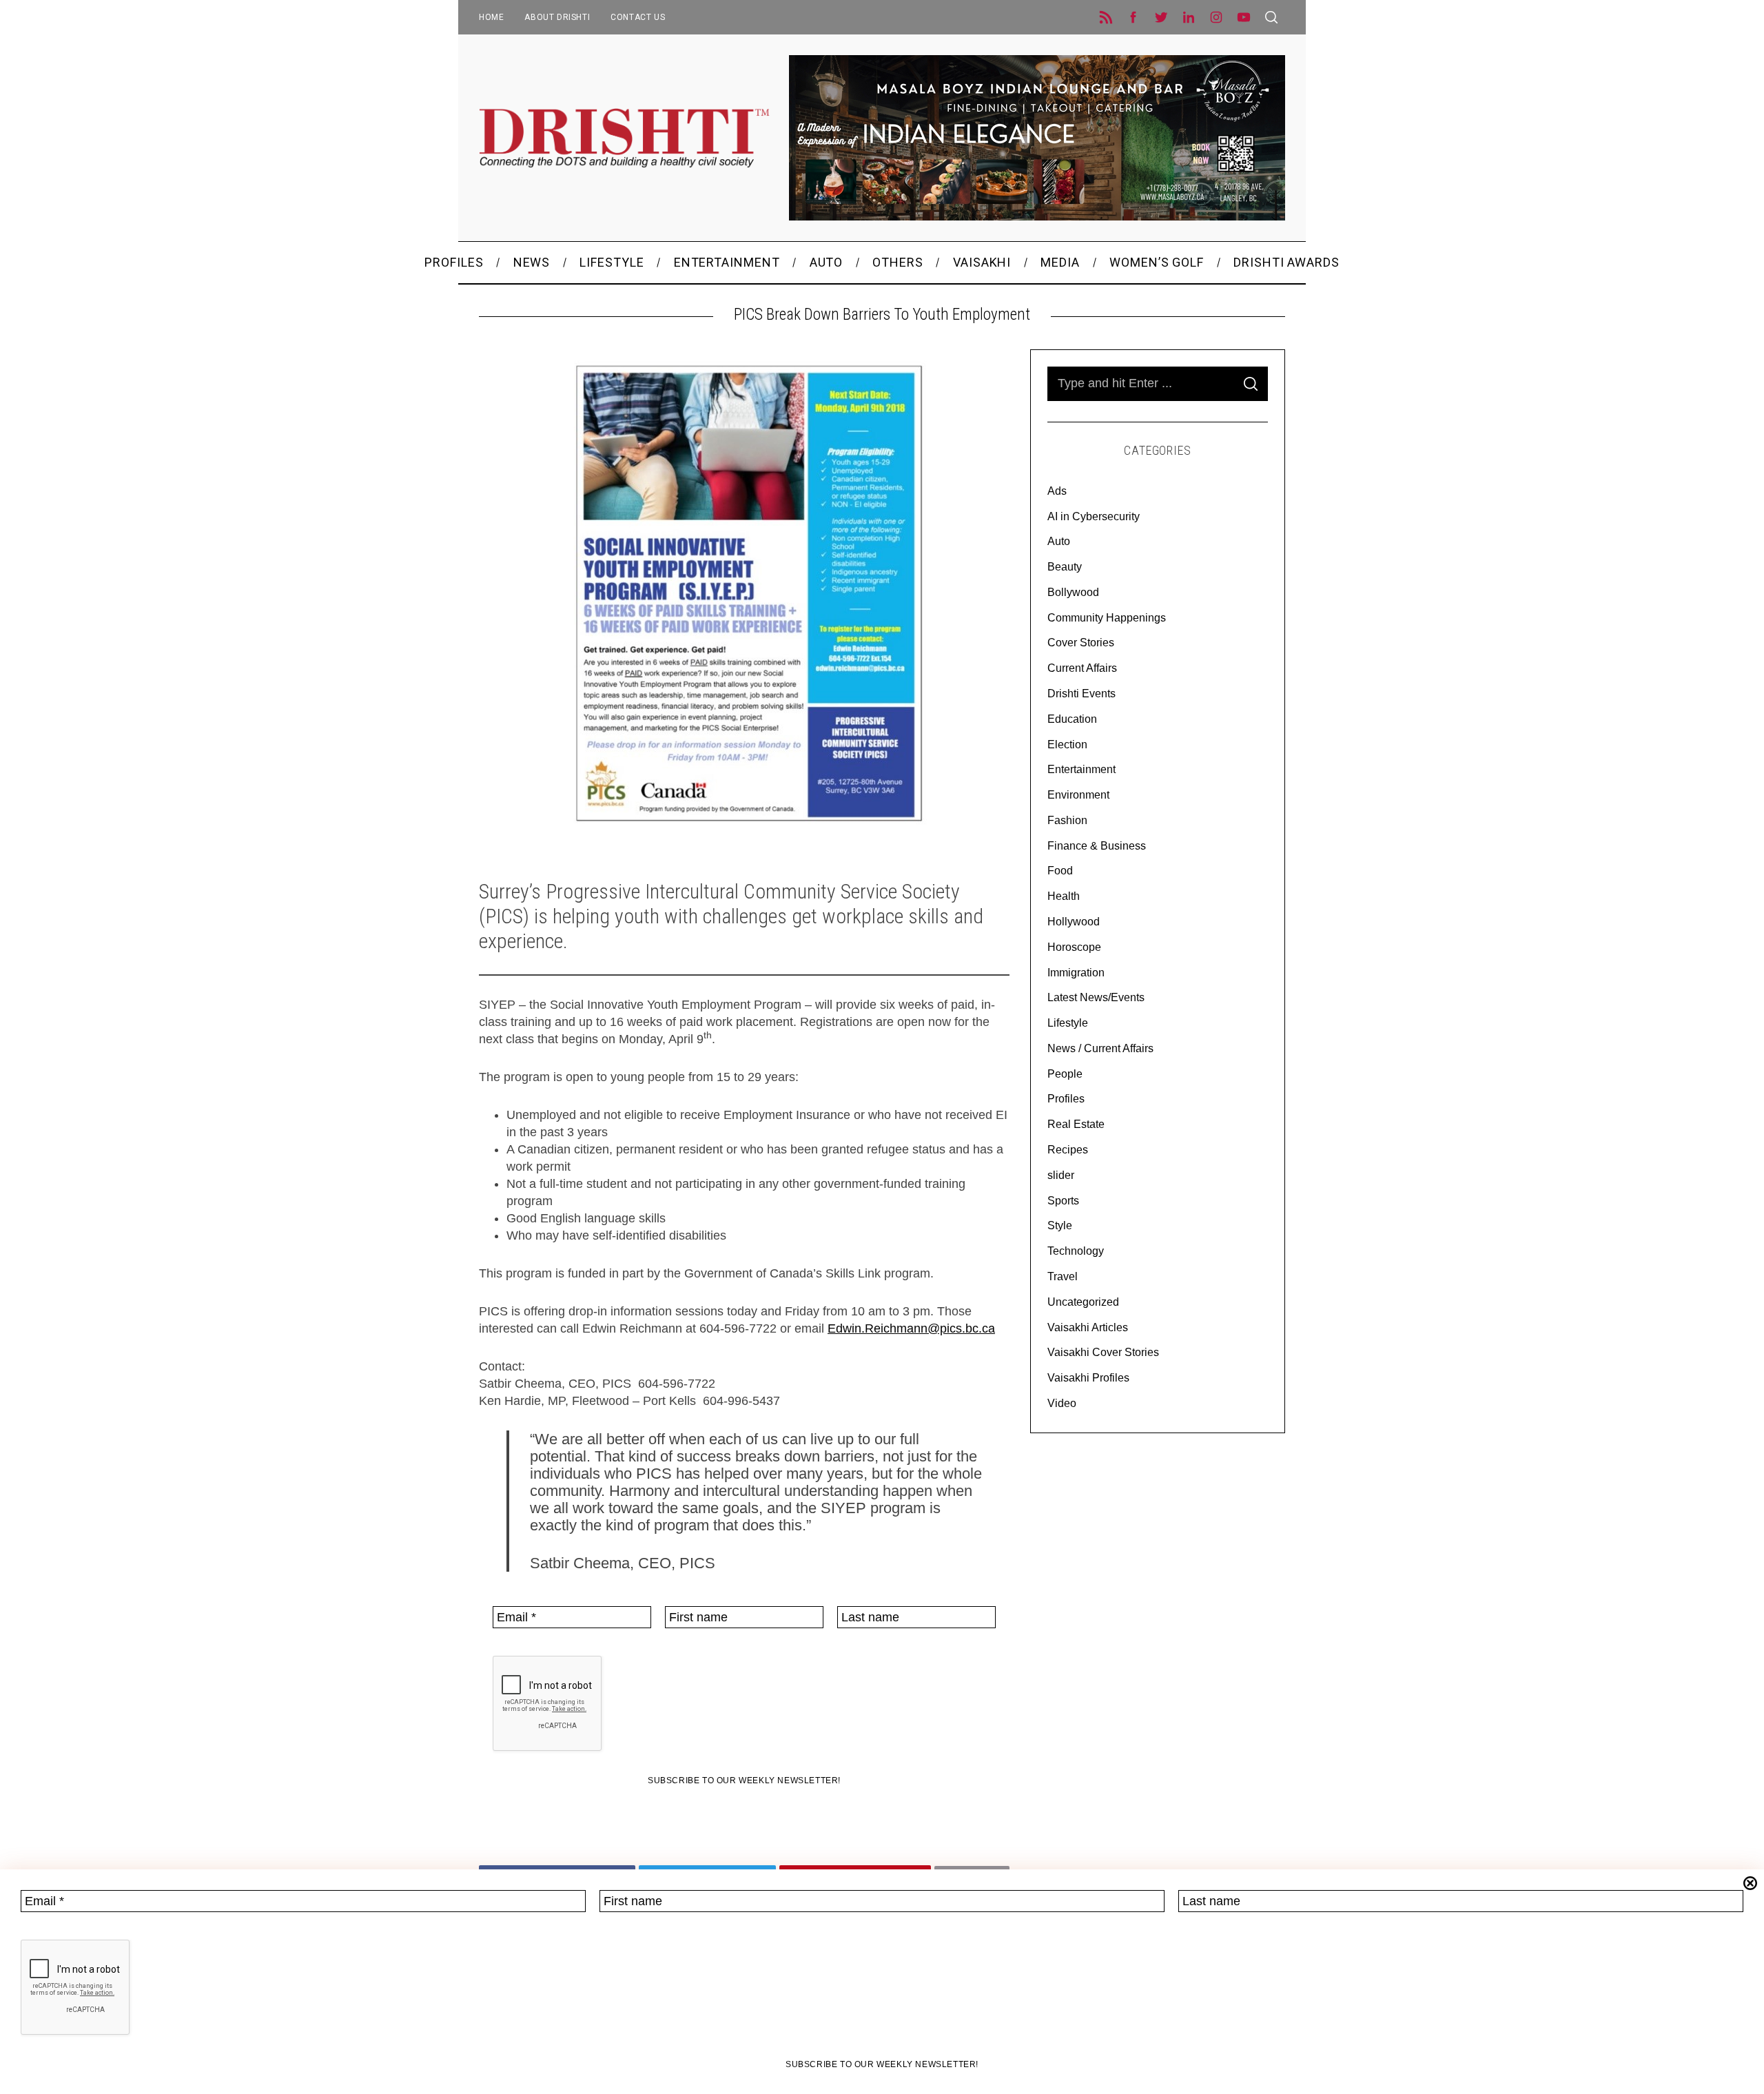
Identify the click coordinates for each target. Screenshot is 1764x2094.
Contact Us (638, 17)
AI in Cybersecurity (1094, 516)
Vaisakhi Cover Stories (1103, 1352)
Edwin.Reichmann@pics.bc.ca (911, 1328)
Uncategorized (1083, 1302)
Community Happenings (1107, 618)
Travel (1063, 1276)
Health (1064, 896)
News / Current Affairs (1100, 1048)
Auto (1059, 541)
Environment (1078, 795)
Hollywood (1074, 922)
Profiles (1066, 1099)
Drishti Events (1081, 694)
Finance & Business (1097, 846)
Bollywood (1073, 592)
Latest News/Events (1096, 997)
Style (1060, 1225)
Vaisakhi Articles (1088, 1327)
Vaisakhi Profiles (1088, 1378)
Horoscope (1074, 947)
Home (491, 17)
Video (1062, 1403)
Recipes (1068, 1150)
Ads (1057, 491)
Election (1067, 745)
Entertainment (1081, 769)
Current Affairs (1082, 668)
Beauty (1065, 567)
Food (1060, 871)
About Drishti (557, 17)
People (1065, 1074)
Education (1072, 719)
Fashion (1067, 820)
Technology (1076, 1251)
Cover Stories (1081, 643)
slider (1061, 1175)
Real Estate (1076, 1124)
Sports (1063, 1201)
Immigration (1076, 973)
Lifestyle (1068, 1023)
